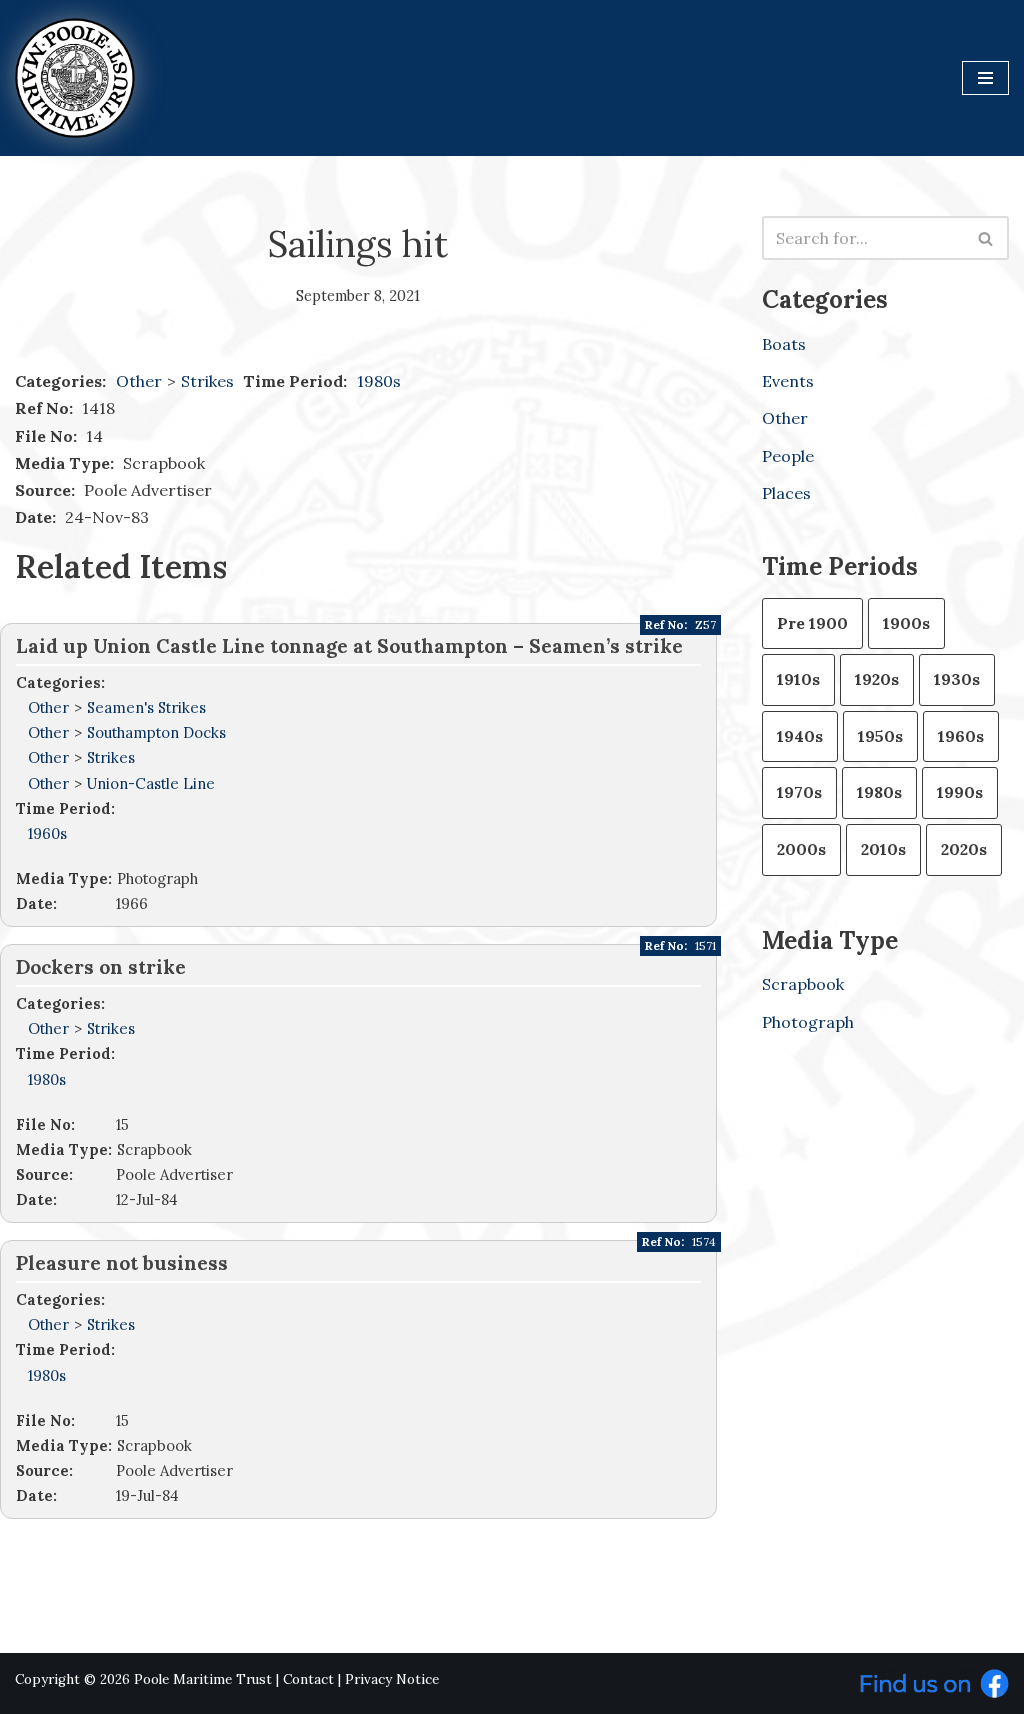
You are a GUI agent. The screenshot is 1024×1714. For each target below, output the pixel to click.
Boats (784, 344)
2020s (964, 849)
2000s (801, 849)
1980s (379, 381)
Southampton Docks (156, 732)
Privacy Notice (392, 1679)
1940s (800, 736)
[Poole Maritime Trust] (75, 78)
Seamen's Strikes (146, 707)
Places (786, 493)
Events (788, 381)
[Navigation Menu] (985, 78)
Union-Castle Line (151, 783)
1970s (799, 792)
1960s (47, 833)
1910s (798, 679)
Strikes (209, 381)
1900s (906, 623)
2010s (883, 849)
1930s (957, 679)
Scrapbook (803, 984)
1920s (877, 679)
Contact (308, 1679)
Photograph (808, 1022)
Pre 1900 (812, 623)
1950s (880, 736)
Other (139, 381)
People (788, 456)
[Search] (986, 238)
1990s (960, 792)
